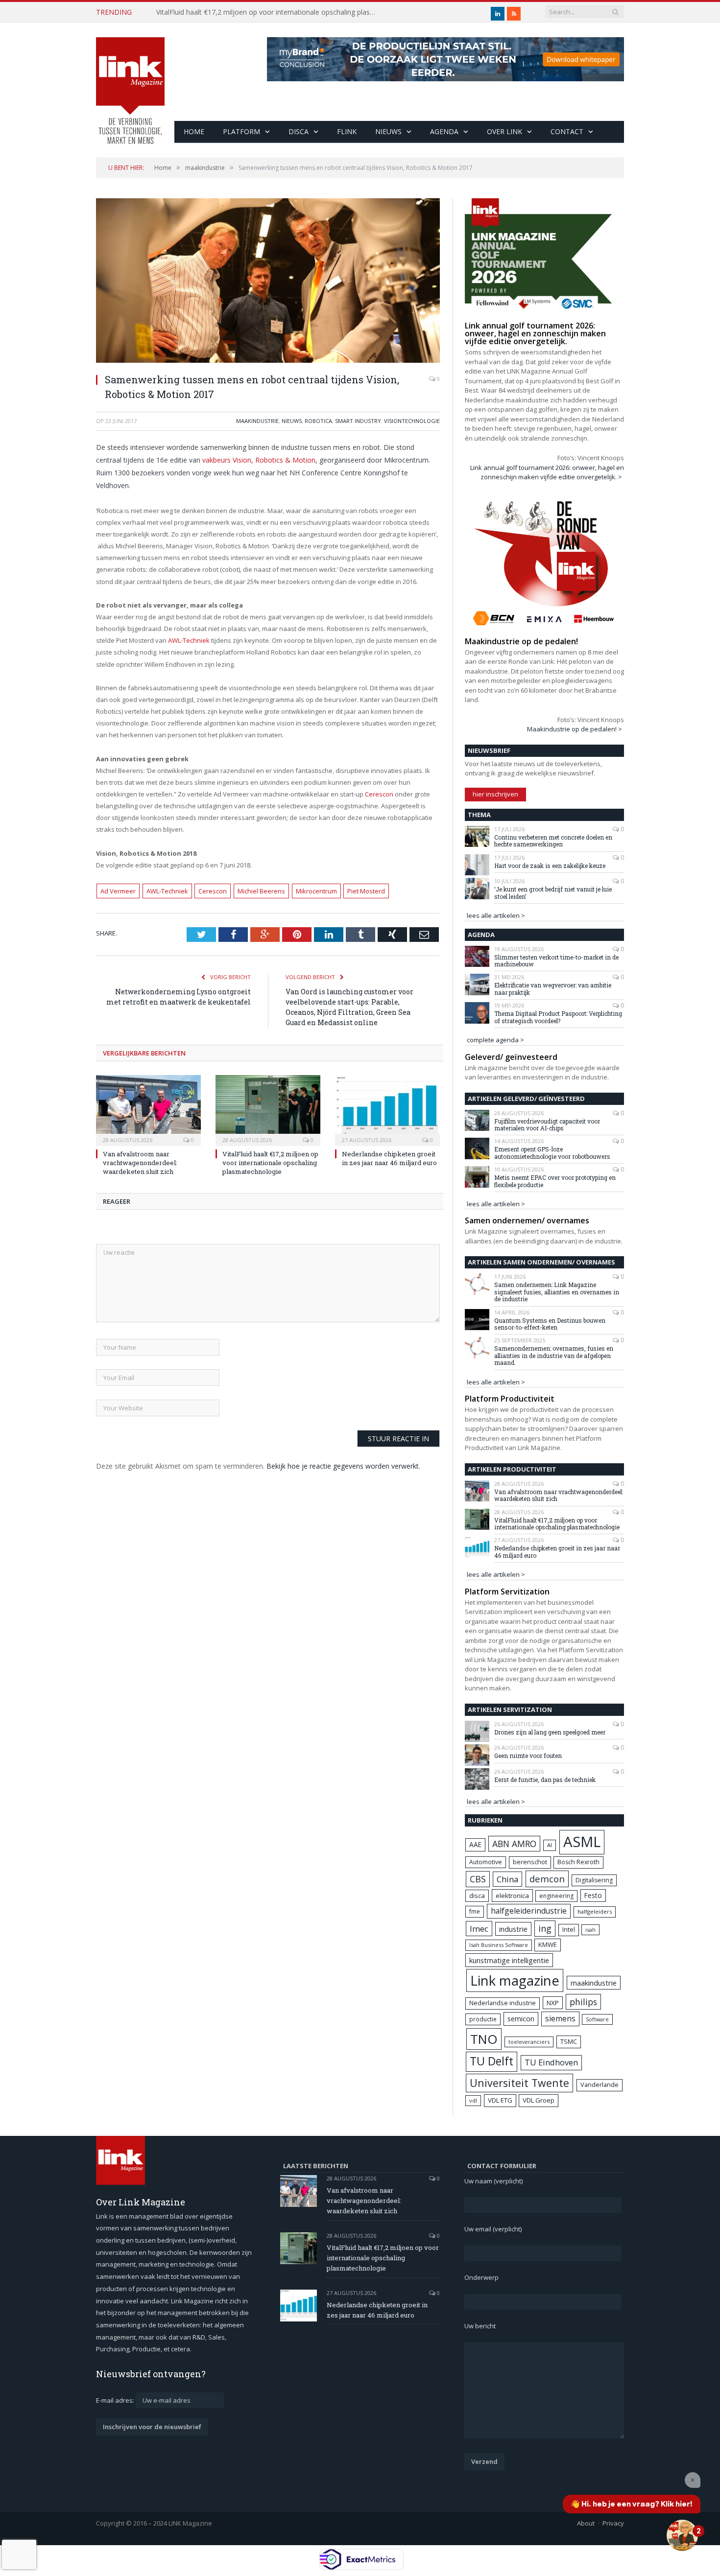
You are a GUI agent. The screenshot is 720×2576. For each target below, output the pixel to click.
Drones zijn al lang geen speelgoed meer (550, 1732)
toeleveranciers (529, 2042)
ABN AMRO (514, 1844)
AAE (475, 1844)
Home (194, 131)
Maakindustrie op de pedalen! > (575, 729)
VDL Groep (539, 2100)
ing (545, 1928)
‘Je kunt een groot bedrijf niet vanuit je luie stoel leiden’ (553, 893)
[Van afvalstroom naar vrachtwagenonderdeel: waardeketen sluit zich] (148, 1109)
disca (477, 1896)
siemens (560, 2018)
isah (590, 1930)
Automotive (486, 1862)
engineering (556, 1896)
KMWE (548, 1944)
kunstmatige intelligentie (509, 1960)
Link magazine (515, 1980)
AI (550, 1845)
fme (475, 1911)
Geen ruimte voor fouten (528, 1756)
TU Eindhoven (551, 2062)
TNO (484, 2039)
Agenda (444, 131)
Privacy (613, 2523)
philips (583, 2002)
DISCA (299, 131)
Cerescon (380, 794)
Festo (593, 1895)
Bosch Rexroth (578, 1862)
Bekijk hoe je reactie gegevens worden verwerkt (343, 1466)
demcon (547, 1879)
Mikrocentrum (316, 891)
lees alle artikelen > (496, 915)
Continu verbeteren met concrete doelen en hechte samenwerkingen (553, 841)
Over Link (504, 131)
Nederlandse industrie (503, 2003)
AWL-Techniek (189, 640)
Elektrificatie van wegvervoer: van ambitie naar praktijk (553, 989)
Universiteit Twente (519, 2083)
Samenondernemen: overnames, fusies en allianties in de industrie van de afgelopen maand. (554, 1355)
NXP (553, 2003)
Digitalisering (594, 1880)
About (586, 2523)
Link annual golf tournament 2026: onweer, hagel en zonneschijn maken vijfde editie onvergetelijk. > (547, 472)
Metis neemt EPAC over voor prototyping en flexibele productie (555, 1181)
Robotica (318, 421)
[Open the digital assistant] (682, 2535)
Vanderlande (600, 2085)
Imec (479, 1929)
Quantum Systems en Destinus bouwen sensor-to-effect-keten (550, 1324)
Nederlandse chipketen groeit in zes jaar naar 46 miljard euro (389, 1158)
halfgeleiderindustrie (529, 1911)
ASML (582, 1842)
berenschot (530, 1862)
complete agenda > (495, 1040)
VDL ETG (500, 2100)
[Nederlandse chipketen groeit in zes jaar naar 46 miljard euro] (387, 1109)
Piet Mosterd (366, 891)
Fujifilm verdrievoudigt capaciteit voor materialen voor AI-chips (547, 1125)
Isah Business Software (499, 1945)
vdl (473, 2100)
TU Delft (492, 2061)
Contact (567, 131)
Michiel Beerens (261, 891)
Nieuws (388, 131)
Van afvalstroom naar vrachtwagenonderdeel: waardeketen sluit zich (140, 1163)
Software (597, 2019)
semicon (521, 2019)
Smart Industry (358, 421)
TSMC (569, 2041)
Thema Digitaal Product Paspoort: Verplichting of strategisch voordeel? (558, 1017)
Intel (569, 1930)
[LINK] (130, 81)
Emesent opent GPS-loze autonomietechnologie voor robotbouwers (552, 1153)
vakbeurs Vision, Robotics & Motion (259, 460)
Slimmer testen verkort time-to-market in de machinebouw (556, 961)
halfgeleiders (595, 1911)
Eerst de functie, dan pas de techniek (545, 1780)
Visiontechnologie (412, 421)
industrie (513, 1929)
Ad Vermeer (118, 891)
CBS (478, 1879)
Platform (241, 131)
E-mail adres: (116, 2400)
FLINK (347, 131)
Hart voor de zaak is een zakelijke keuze (551, 866)
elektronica (512, 1896)
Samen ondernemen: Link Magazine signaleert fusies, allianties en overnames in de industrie (557, 1292)
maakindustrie (257, 421)
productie (483, 2019)
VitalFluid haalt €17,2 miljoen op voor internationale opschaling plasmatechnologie (269, 12)
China (507, 1879)
